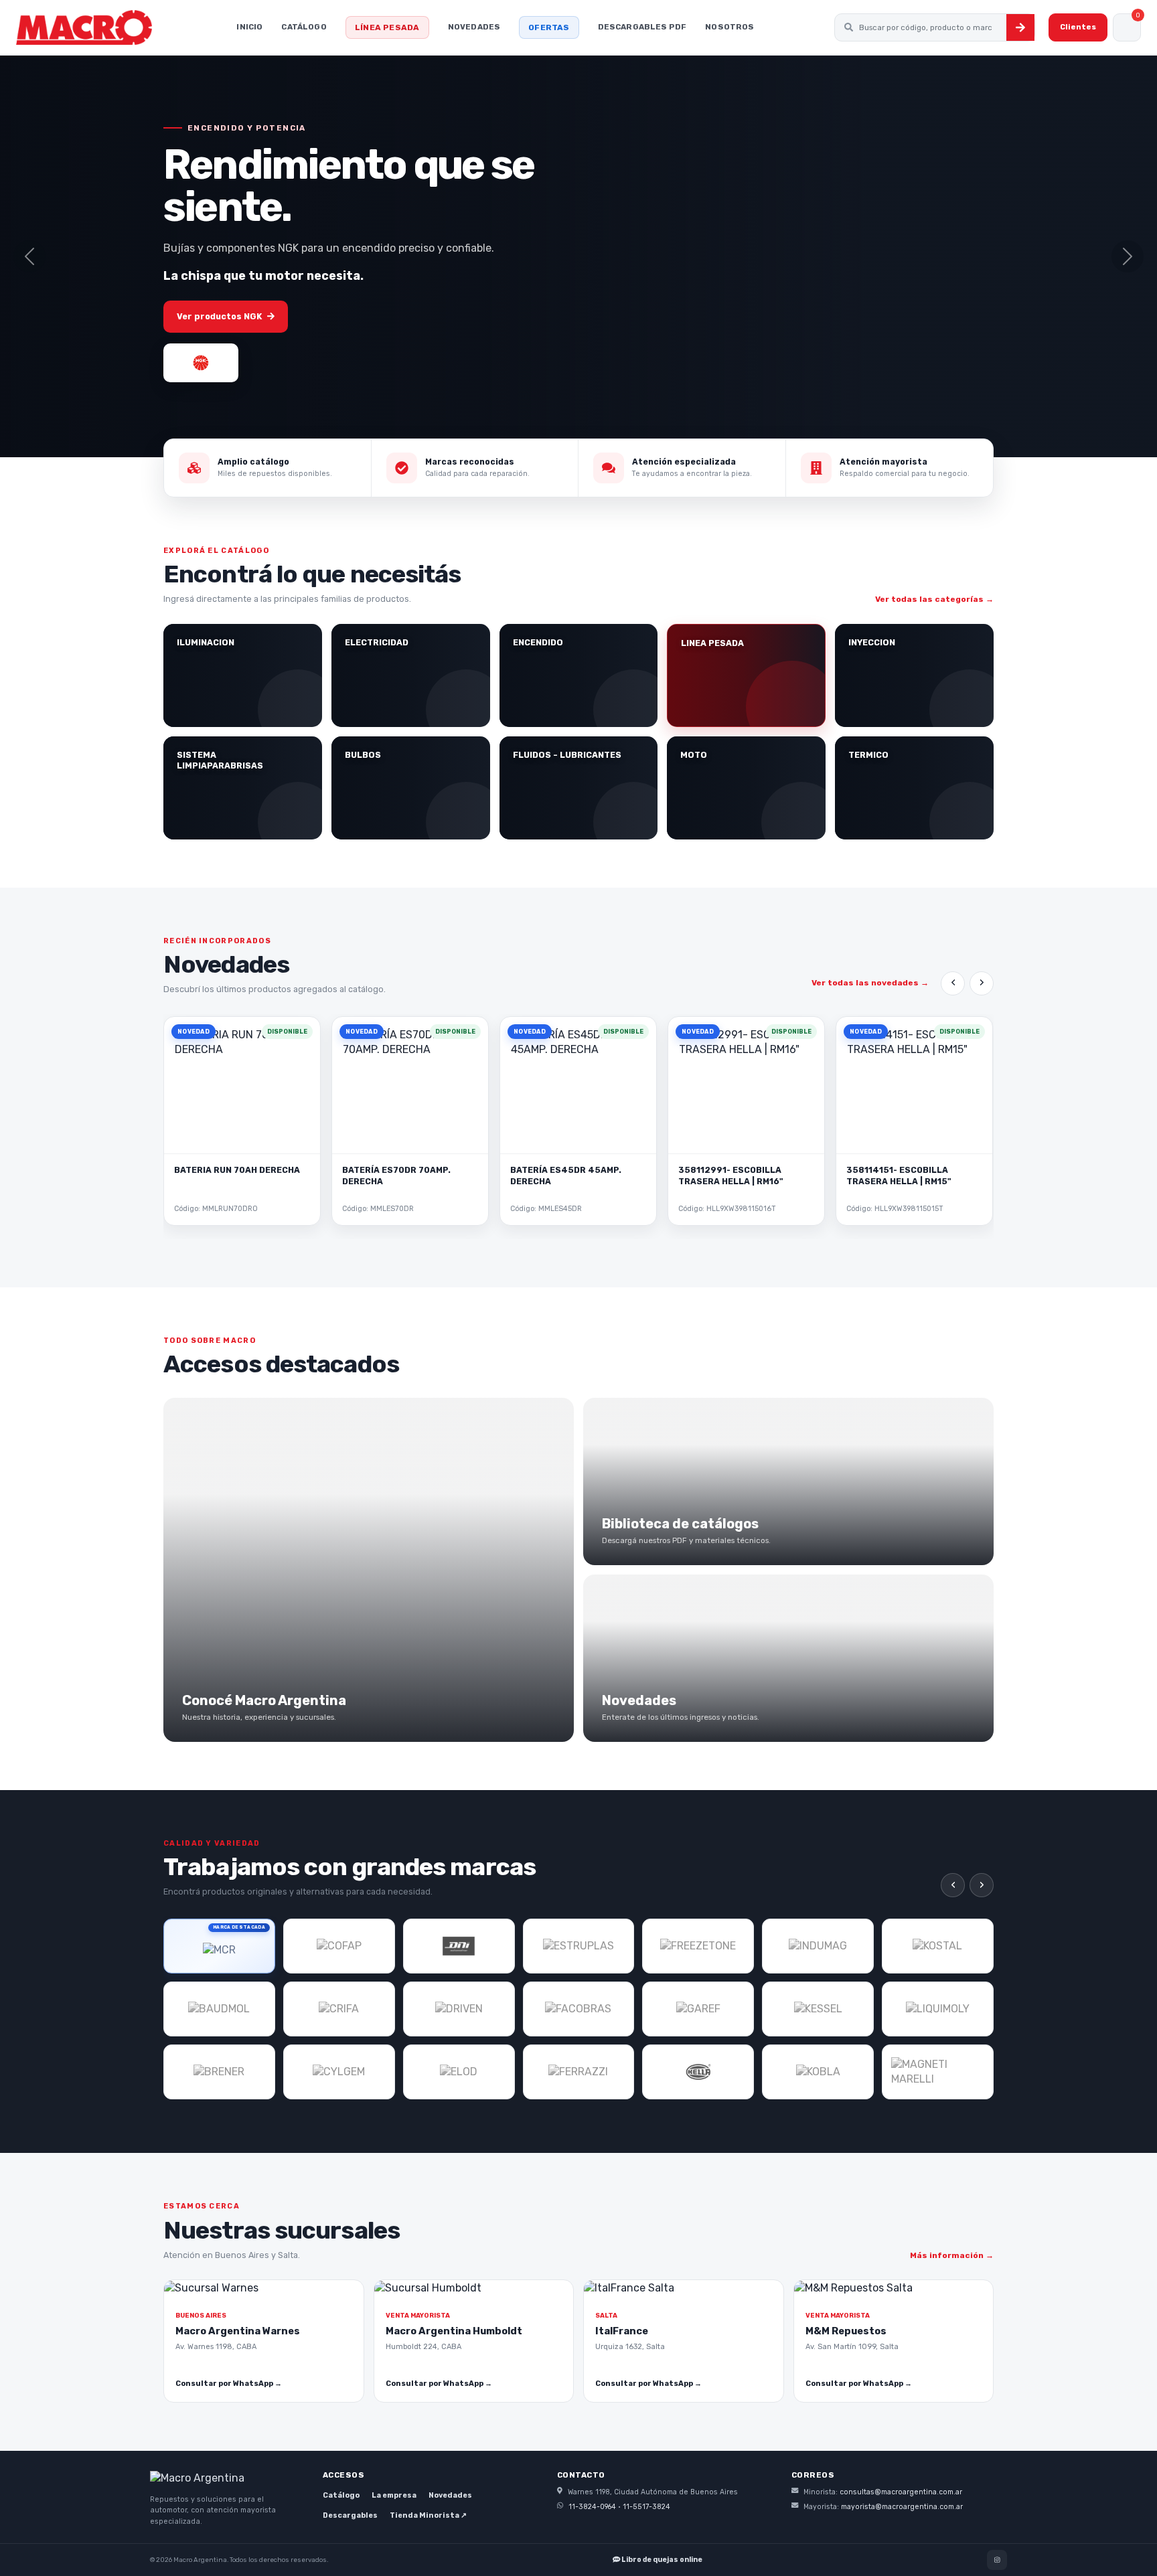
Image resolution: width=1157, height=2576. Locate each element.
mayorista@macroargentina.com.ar (902, 2507)
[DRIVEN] (459, 2009)
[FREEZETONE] (698, 1946)
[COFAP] (339, 1946)
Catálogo (304, 27)
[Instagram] (997, 2560)
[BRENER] (219, 2072)
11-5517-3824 (646, 2507)
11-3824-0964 (592, 2507)
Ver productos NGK (219, 316)
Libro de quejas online (661, 2560)
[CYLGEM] (339, 2072)
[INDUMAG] (818, 1946)
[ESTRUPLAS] (579, 1946)
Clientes (1078, 27)
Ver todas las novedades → (870, 983)
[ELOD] (459, 2072)
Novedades (474, 27)
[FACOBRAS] (579, 2009)
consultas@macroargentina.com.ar (901, 2492)
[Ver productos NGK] (201, 363)
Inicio (249, 27)
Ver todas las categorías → (934, 599)
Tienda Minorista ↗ (428, 2515)
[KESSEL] (818, 2009)
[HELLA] (698, 2072)
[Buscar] (1020, 27)
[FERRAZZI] (579, 2072)
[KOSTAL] (938, 1946)
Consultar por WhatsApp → (229, 2384)
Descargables (350, 2515)
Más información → (952, 2255)
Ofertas (549, 27)
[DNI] (459, 1946)
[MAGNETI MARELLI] (938, 2072)
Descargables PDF (642, 27)
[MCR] (219, 1946)
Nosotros (729, 27)
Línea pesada (387, 27)
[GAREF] (698, 2009)
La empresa (394, 2495)
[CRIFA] (339, 2009)
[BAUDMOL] (219, 2009)
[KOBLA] (818, 2072)
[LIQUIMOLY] (938, 2009)
